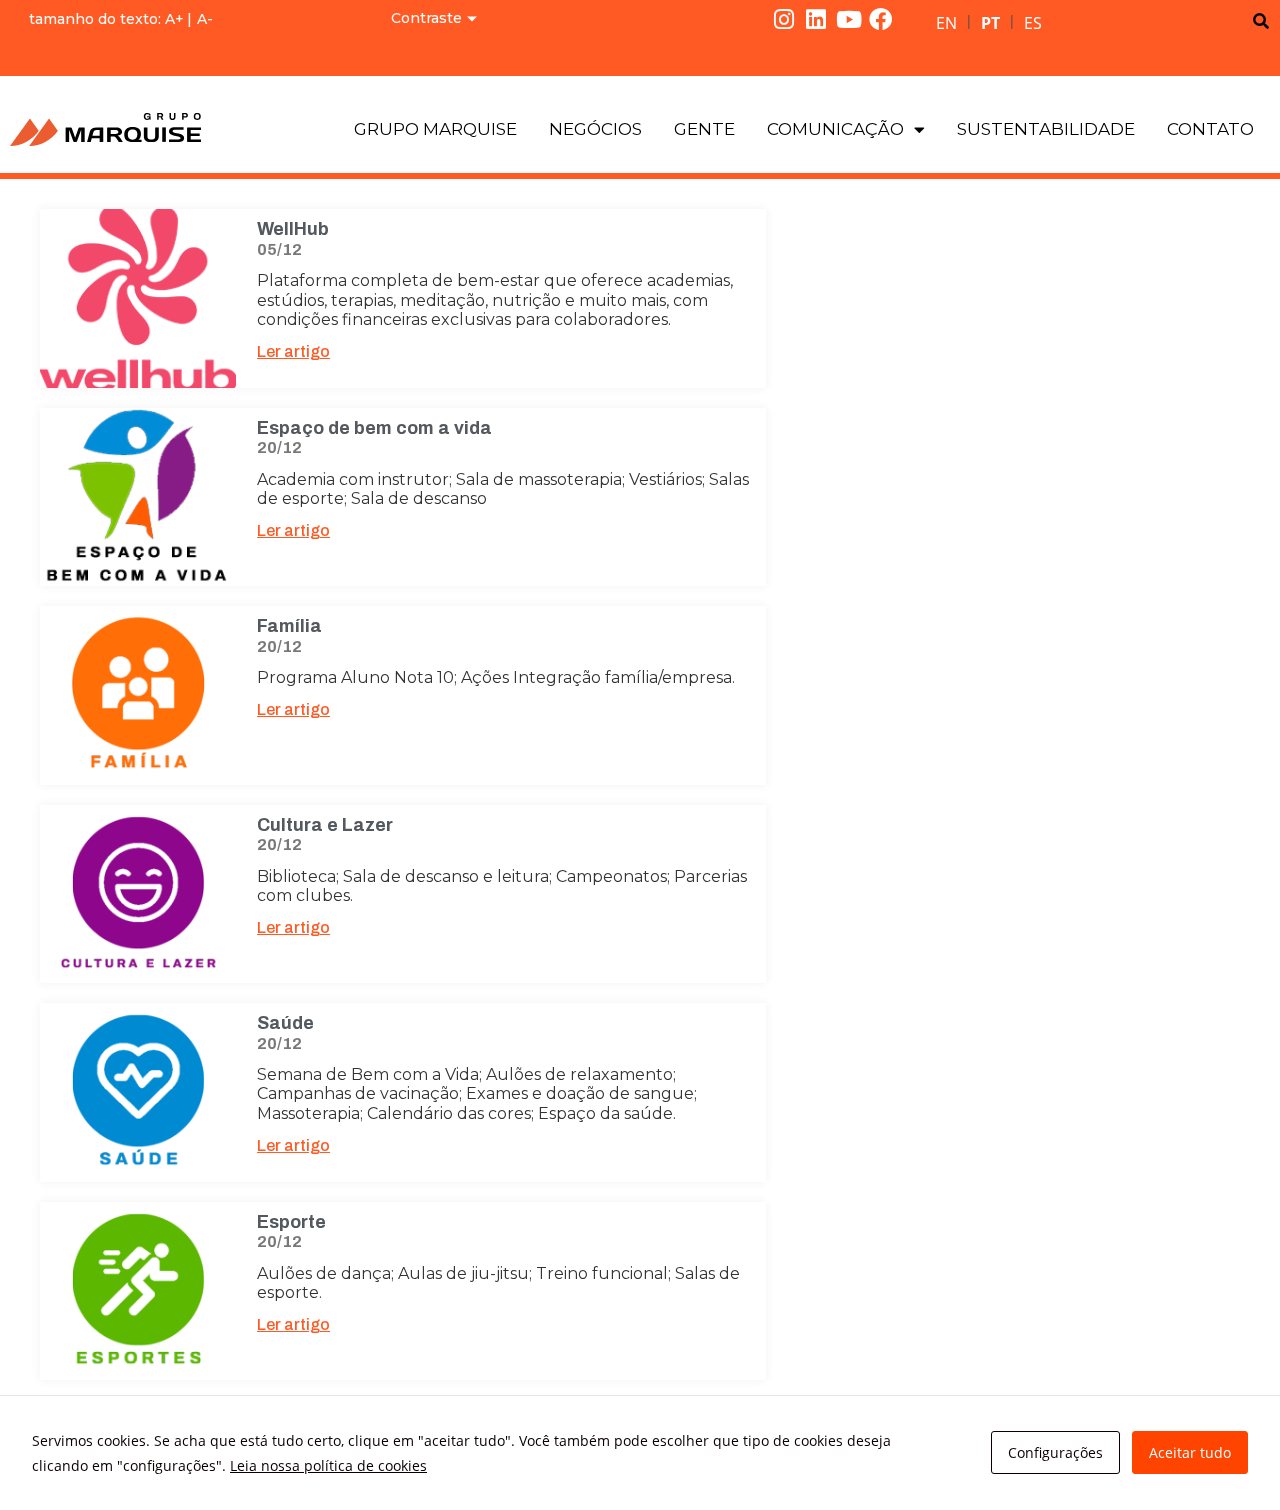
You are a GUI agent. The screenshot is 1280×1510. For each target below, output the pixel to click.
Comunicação (835, 129)
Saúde (285, 1023)
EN (946, 23)
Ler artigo (293, 351)
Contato (1210, 129)
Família (289, 626)
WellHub (293, 229)
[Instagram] (784, 19)
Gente (704, 129)
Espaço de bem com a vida (374, 428)
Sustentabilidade (1046, 129)
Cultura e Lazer (325, 825)
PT (990, 23)
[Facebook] (881, 19)
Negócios (595, 129)
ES (1033, 23)
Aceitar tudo (1190, 1452)
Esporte (291, 1222)
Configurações (1055, 1452)
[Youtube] (849, 19)
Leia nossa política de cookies (328, 1465)
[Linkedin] (816, 19)
